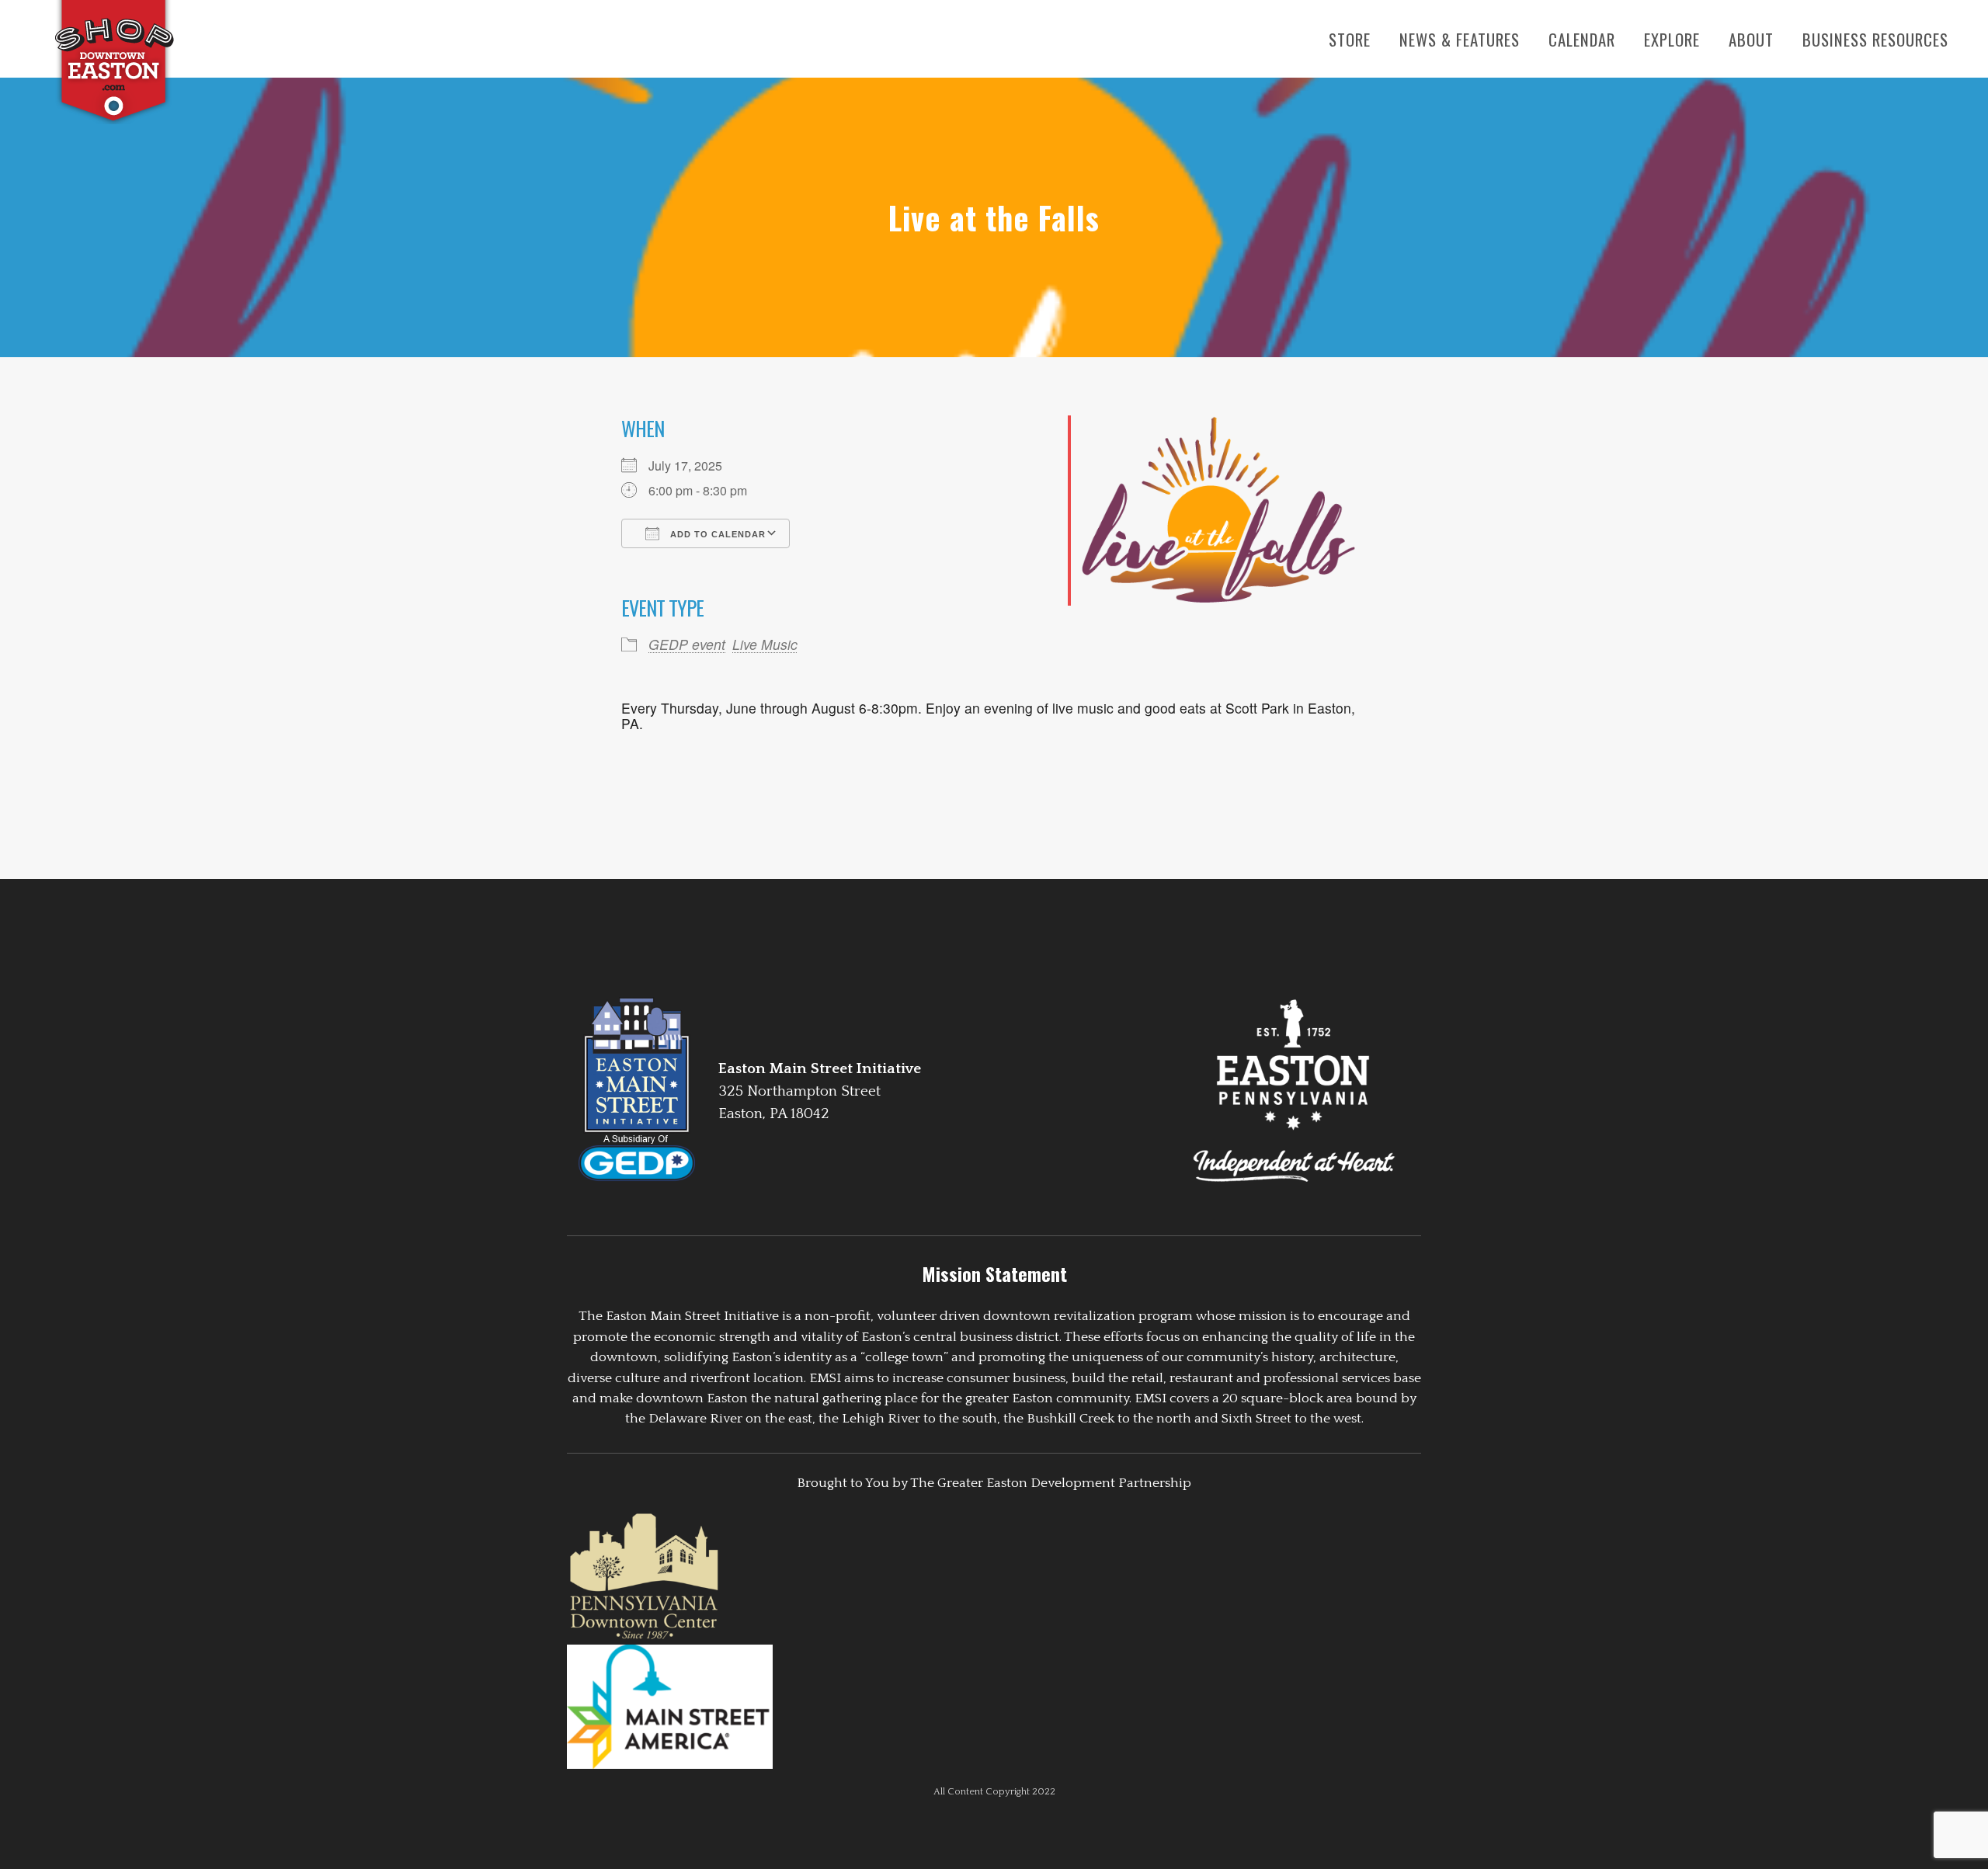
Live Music (765, 644)
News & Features (1460, 39)
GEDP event (687, 644)
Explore (1672, 39)
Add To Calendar (716, 534)
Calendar (1582, 39)
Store (1350, 39)
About (1751, 39)
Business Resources (1875, 39)
